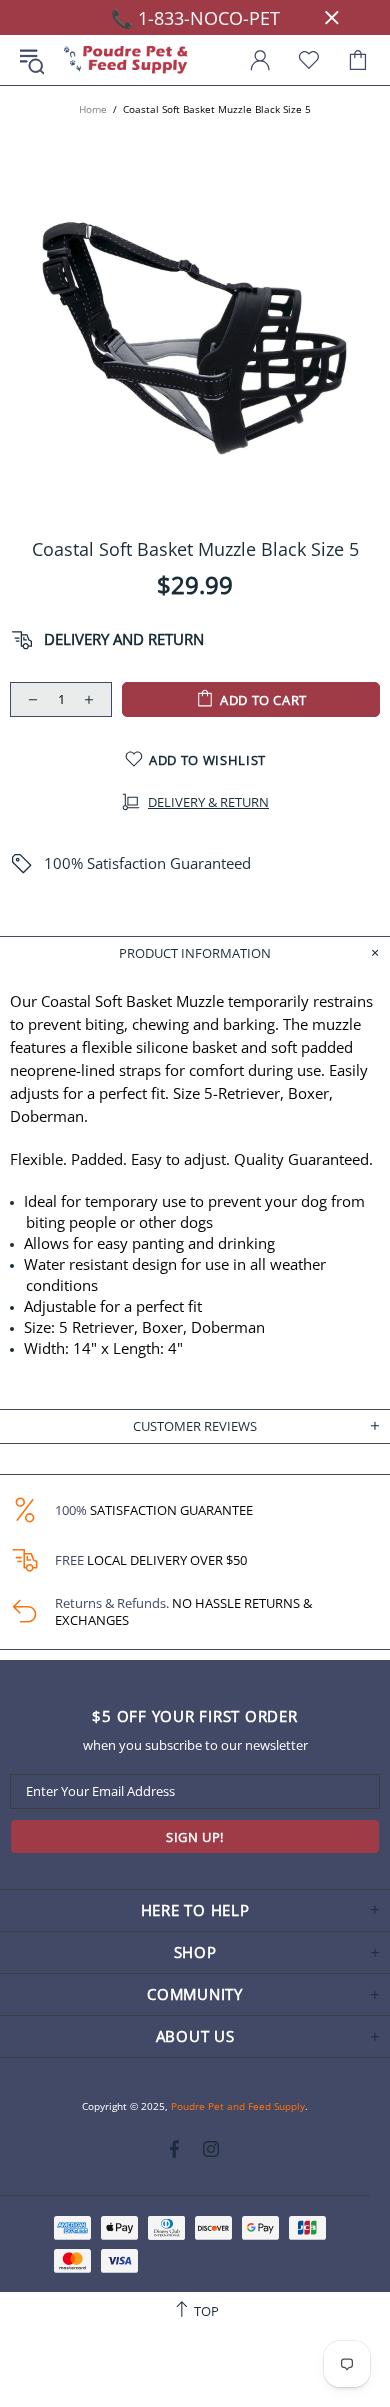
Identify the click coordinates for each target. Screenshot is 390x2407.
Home (93, 109)
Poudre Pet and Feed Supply (126, 60)
